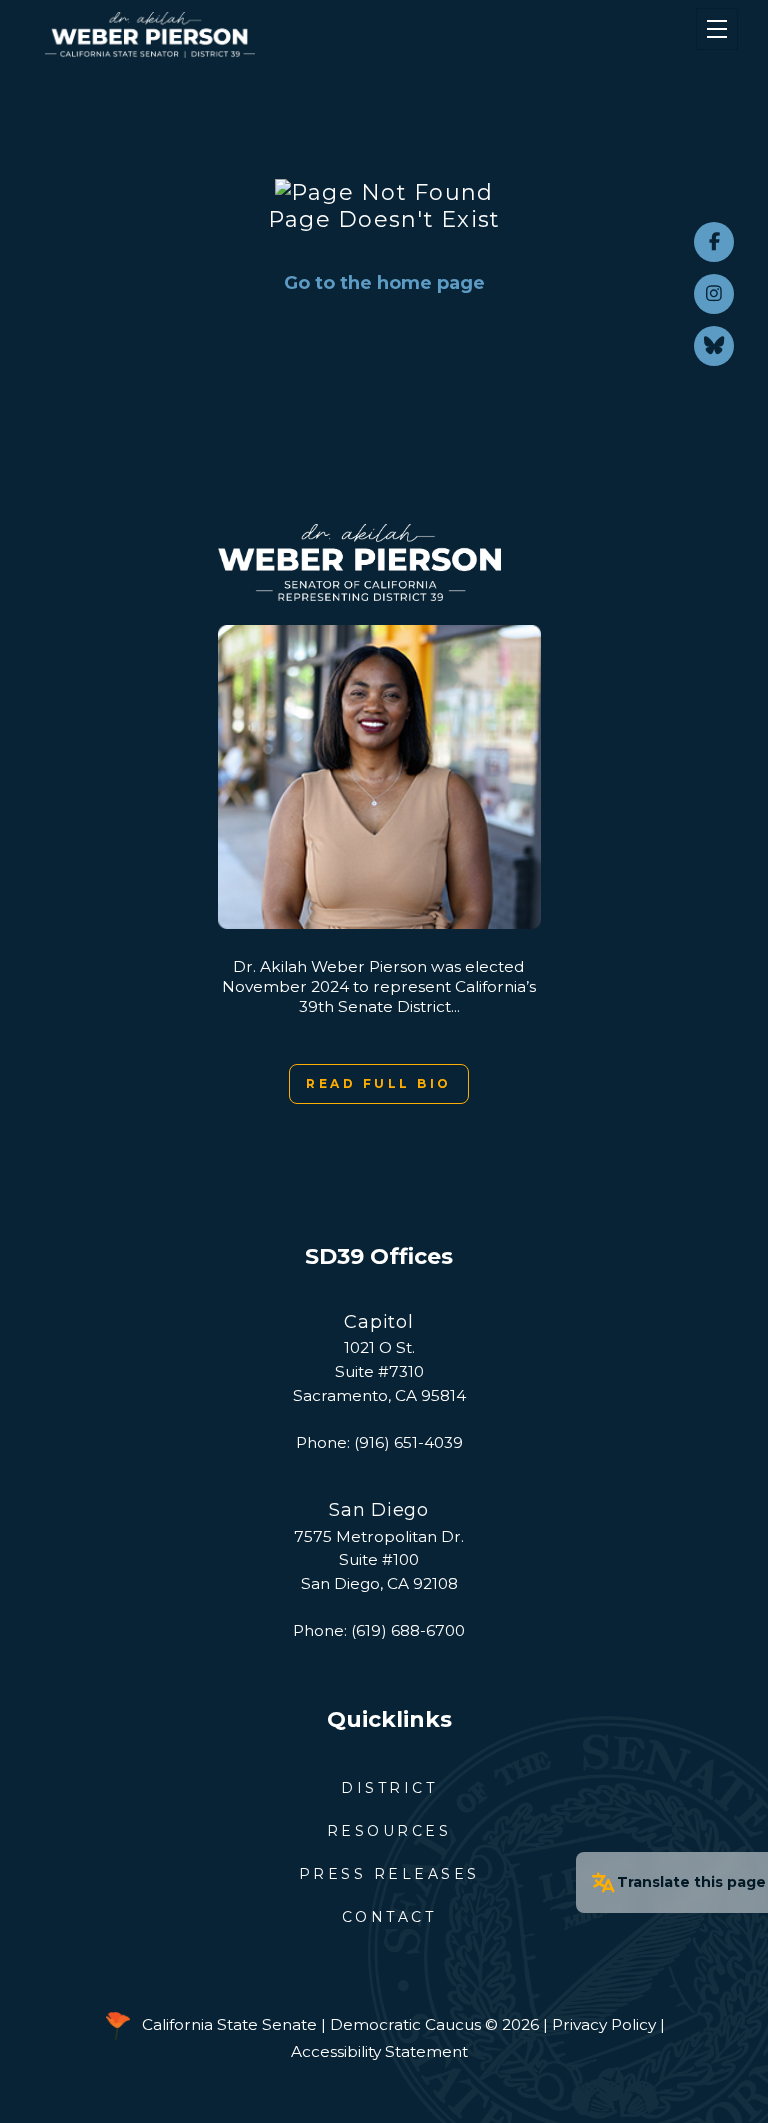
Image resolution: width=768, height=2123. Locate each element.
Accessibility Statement (379, 2051)
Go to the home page (384, 283)
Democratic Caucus (405, 2024)
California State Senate (229, 2024)
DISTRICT (389, 1788)
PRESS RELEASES (389, 1874)
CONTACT (389, 1917)
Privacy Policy (604, 2024)
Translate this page (691, 1882)
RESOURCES (389, 1831)
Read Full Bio (379, 1083)
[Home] (327, 35)
